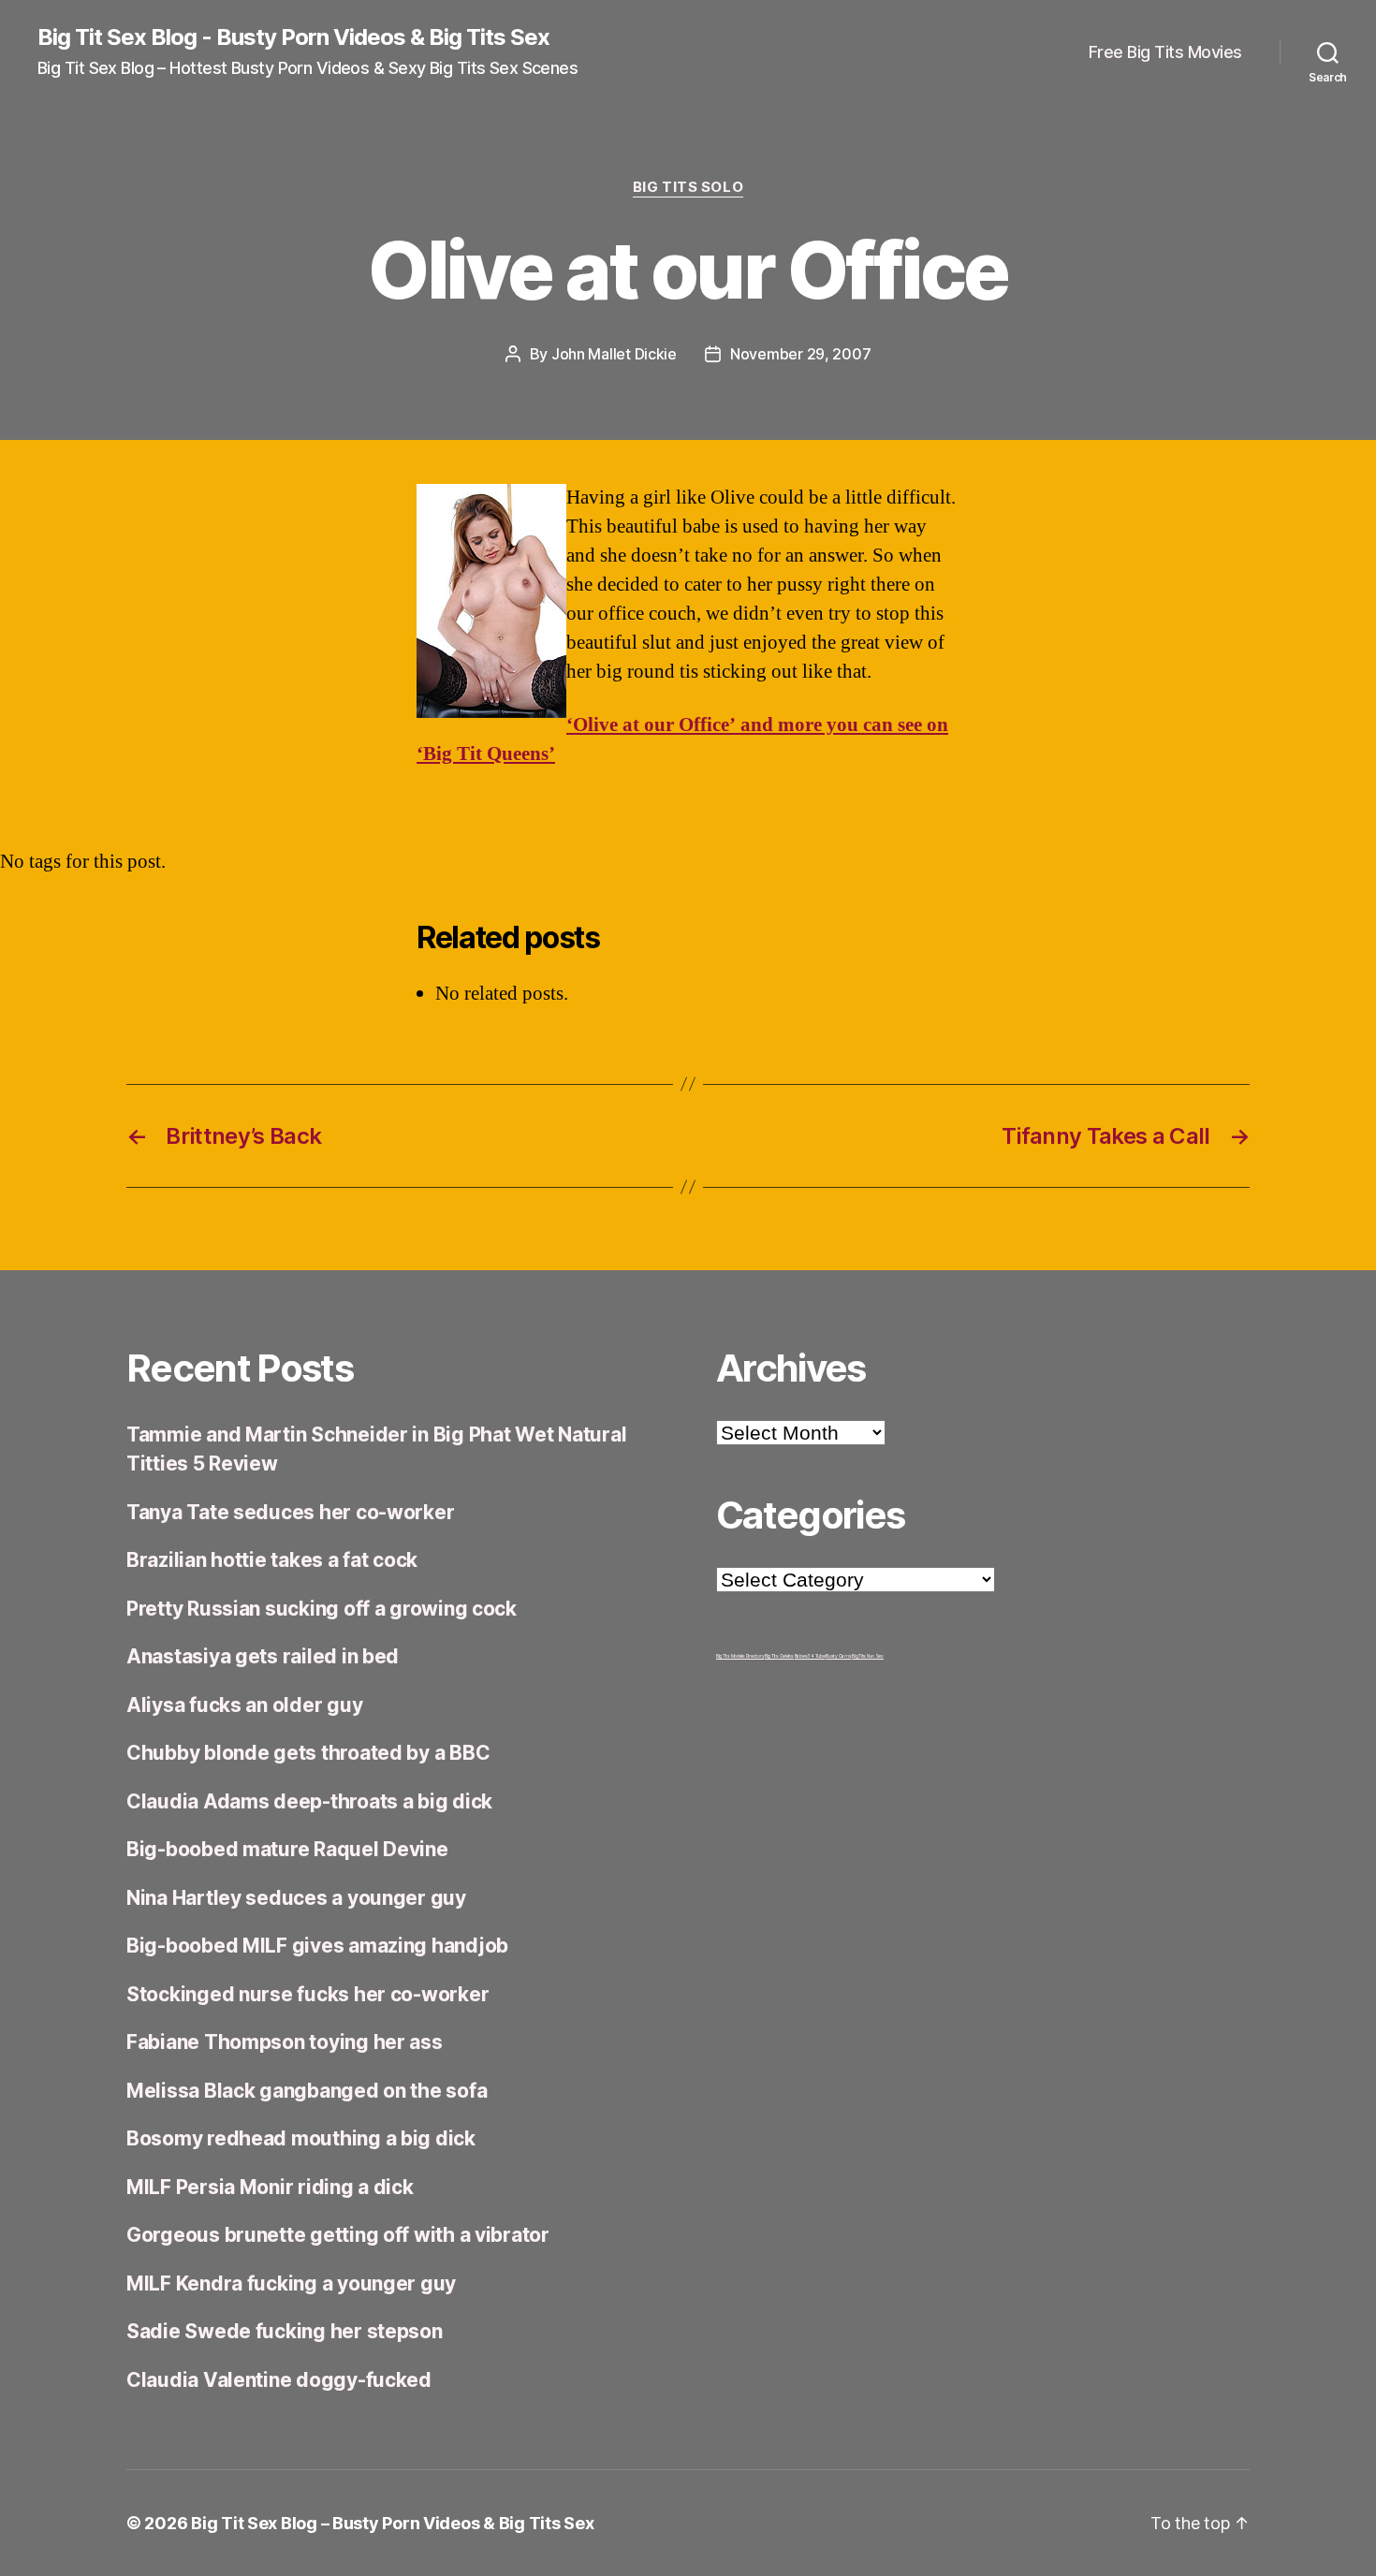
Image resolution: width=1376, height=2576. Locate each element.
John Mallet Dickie (614, 354)
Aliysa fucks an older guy (244, 1705)
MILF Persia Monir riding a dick (270, 2187)
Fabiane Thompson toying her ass (285, 2042)
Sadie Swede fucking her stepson (285, 2331)
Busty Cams (838, 1656)
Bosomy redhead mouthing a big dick (301, 2138)
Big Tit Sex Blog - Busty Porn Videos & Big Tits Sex (293, 37)
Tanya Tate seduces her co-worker (290, 1512)
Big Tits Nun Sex (868, 1656)
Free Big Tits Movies (1165, 52)
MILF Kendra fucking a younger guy (291, 2283)
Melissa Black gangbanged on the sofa (307, 2091)
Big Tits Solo (688, 187)
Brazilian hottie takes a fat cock (272, 1560)
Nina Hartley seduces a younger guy (296, 1898)
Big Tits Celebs (779, 1656)
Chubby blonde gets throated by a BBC (308, 1753)
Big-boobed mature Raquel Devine (287, 1849)
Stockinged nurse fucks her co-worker (307, 1994)
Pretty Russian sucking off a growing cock (322, 1609)
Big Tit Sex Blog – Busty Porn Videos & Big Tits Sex (392, 2523)
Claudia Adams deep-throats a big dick (309, 1801)
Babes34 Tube (810, 1656)
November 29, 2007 (800, 354)
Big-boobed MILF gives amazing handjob (317, 1946)
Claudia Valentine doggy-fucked (279, 2380)
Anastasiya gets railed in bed (263, 1656)
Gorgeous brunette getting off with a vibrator (338, 2235)
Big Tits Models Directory (740, 1656)
